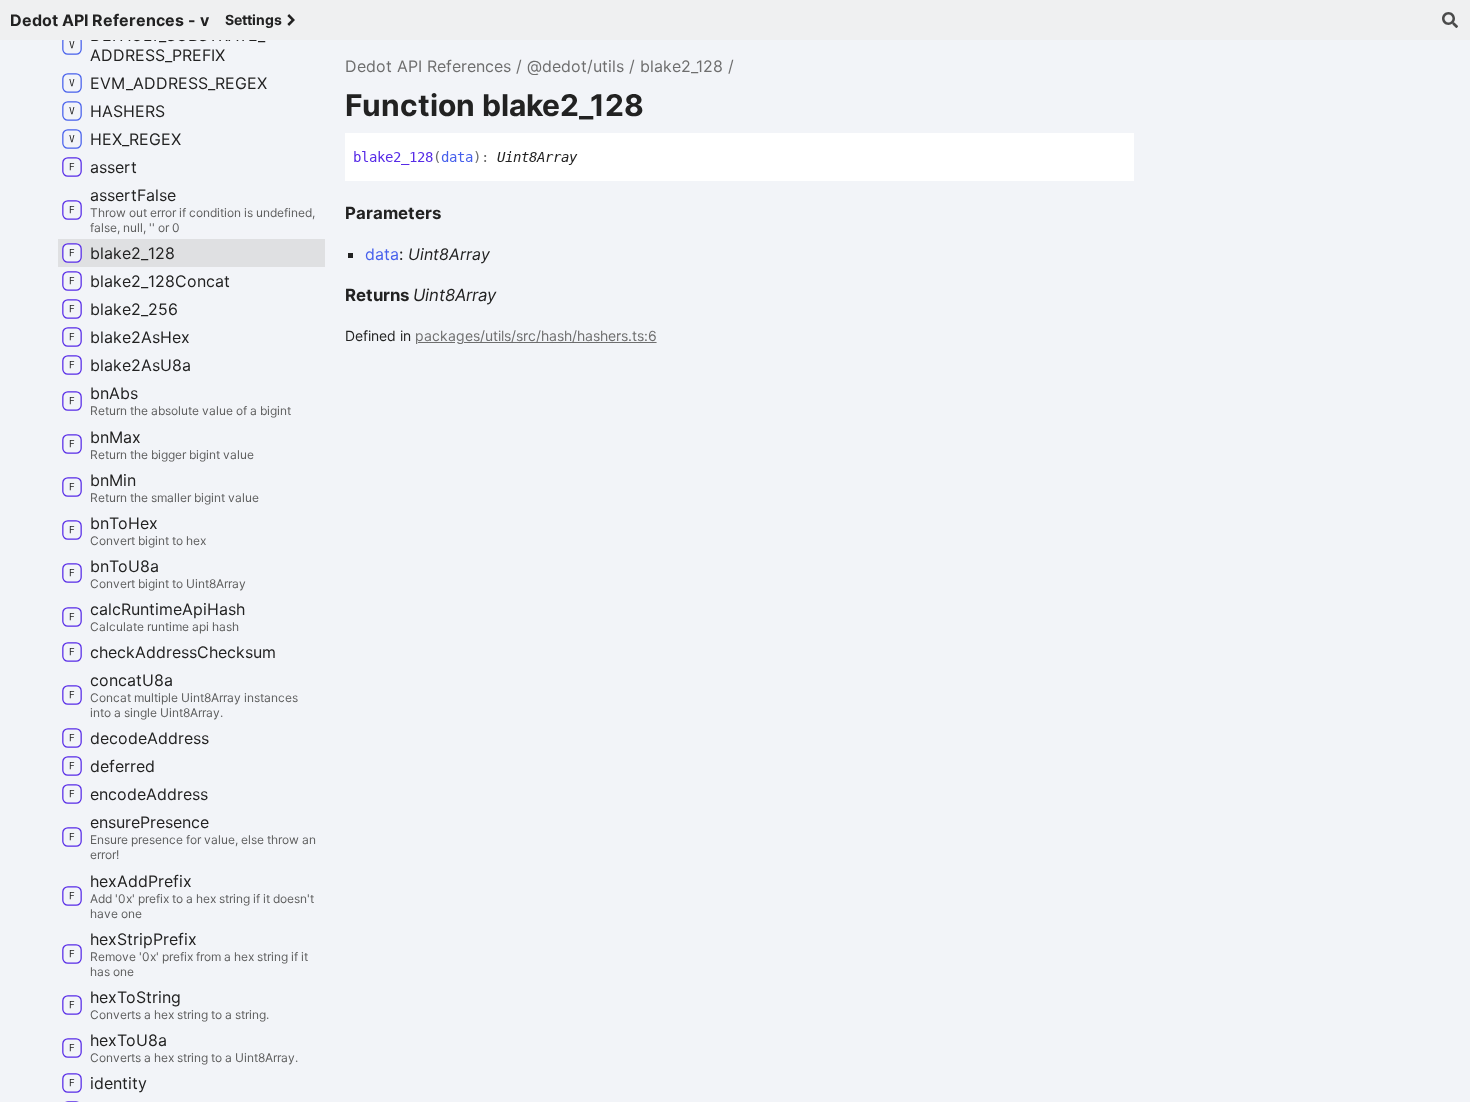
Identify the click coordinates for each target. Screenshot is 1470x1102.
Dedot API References (428, 66)
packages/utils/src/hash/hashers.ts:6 (536, 335)
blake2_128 (681, 66)
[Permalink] (592, 158)
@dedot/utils (575, 66)
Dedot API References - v (109, 20)
